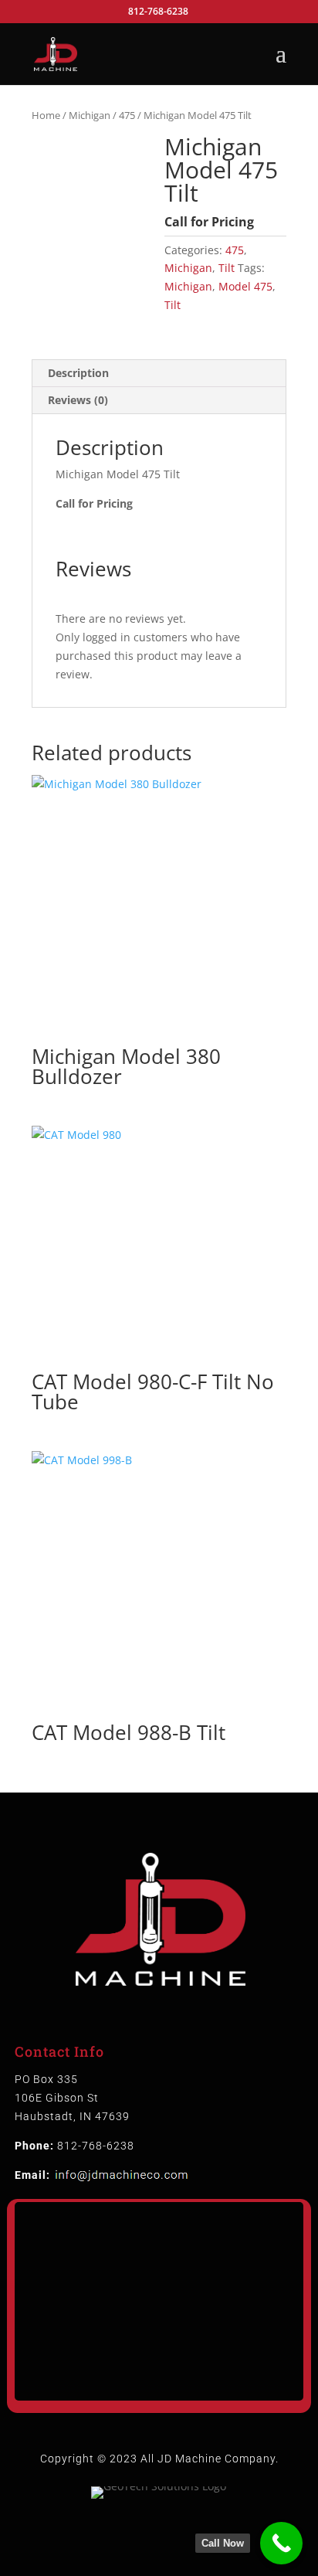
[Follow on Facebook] (144, 2534)
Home (46, 115)
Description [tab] (78, 373)
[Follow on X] (174, 2534)
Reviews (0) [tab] (78, 400)
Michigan (90, 115)
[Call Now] (281, 2543)
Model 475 (245, 286)
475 (127, 115)
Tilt (227, 268)
